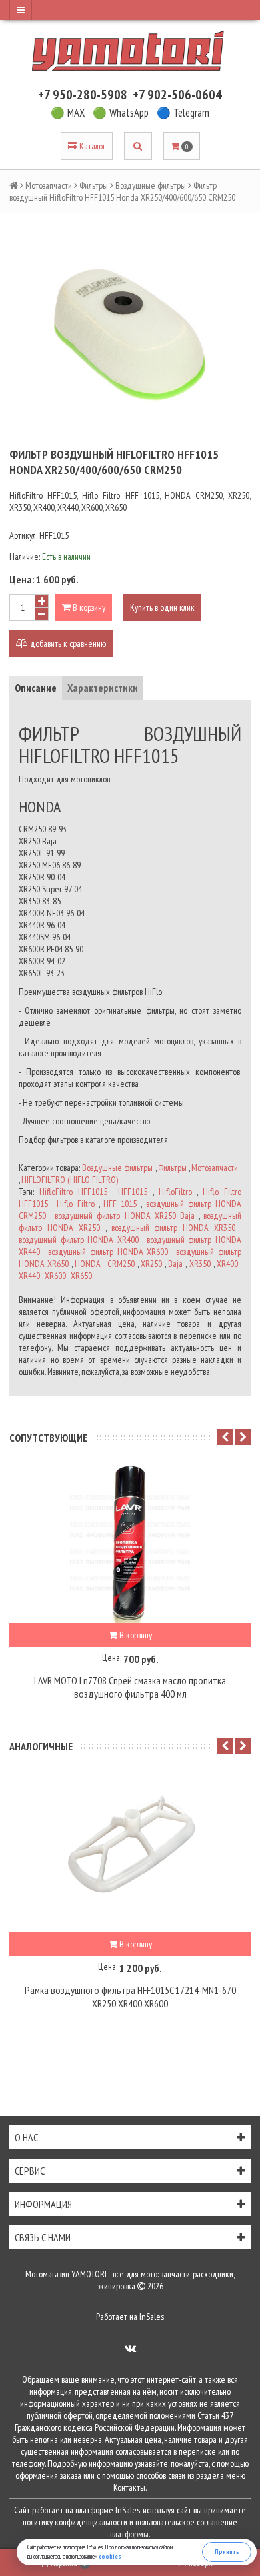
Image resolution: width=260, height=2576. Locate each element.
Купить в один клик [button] (162, 607)
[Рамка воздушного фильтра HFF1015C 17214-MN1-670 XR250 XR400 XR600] (130, 1852)
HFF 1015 (120, 1204)
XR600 (55, 1276)
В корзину (88, 607)
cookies (110, 2556)
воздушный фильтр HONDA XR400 (79, 1240)
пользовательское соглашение (186, 2522)
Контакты (129, 2487)
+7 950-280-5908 (83, 95)
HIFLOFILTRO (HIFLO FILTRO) (70, 1180)
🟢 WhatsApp (121, 113)
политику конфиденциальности (75, 2522)
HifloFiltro (175, 1192)
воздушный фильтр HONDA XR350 (174, 1228)
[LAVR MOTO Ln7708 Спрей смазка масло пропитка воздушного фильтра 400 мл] (130, 1543)
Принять (227, 2552)
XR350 (200, 1264)
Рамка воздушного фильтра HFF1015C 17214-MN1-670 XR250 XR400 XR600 (130, 1997)
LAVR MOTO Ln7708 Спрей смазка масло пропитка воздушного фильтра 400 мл (130, 1687)
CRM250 (121, 1264)
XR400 (227, 1264)
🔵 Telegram (183, 113)
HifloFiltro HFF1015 (73, 1192)
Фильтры (94, 185)
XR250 (151, 1264)
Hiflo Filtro (75, 1204)
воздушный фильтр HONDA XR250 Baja (125, 1216)
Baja (175, 1264)
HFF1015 (133, 1192)
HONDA (88, 1264)
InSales (152, 2317)
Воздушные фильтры (151, 185)
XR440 (29, 1276)
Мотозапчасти (49, 185)
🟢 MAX (68, 113)
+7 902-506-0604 (177, 95)
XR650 (81, 1276)
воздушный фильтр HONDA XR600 (108, 1252)
